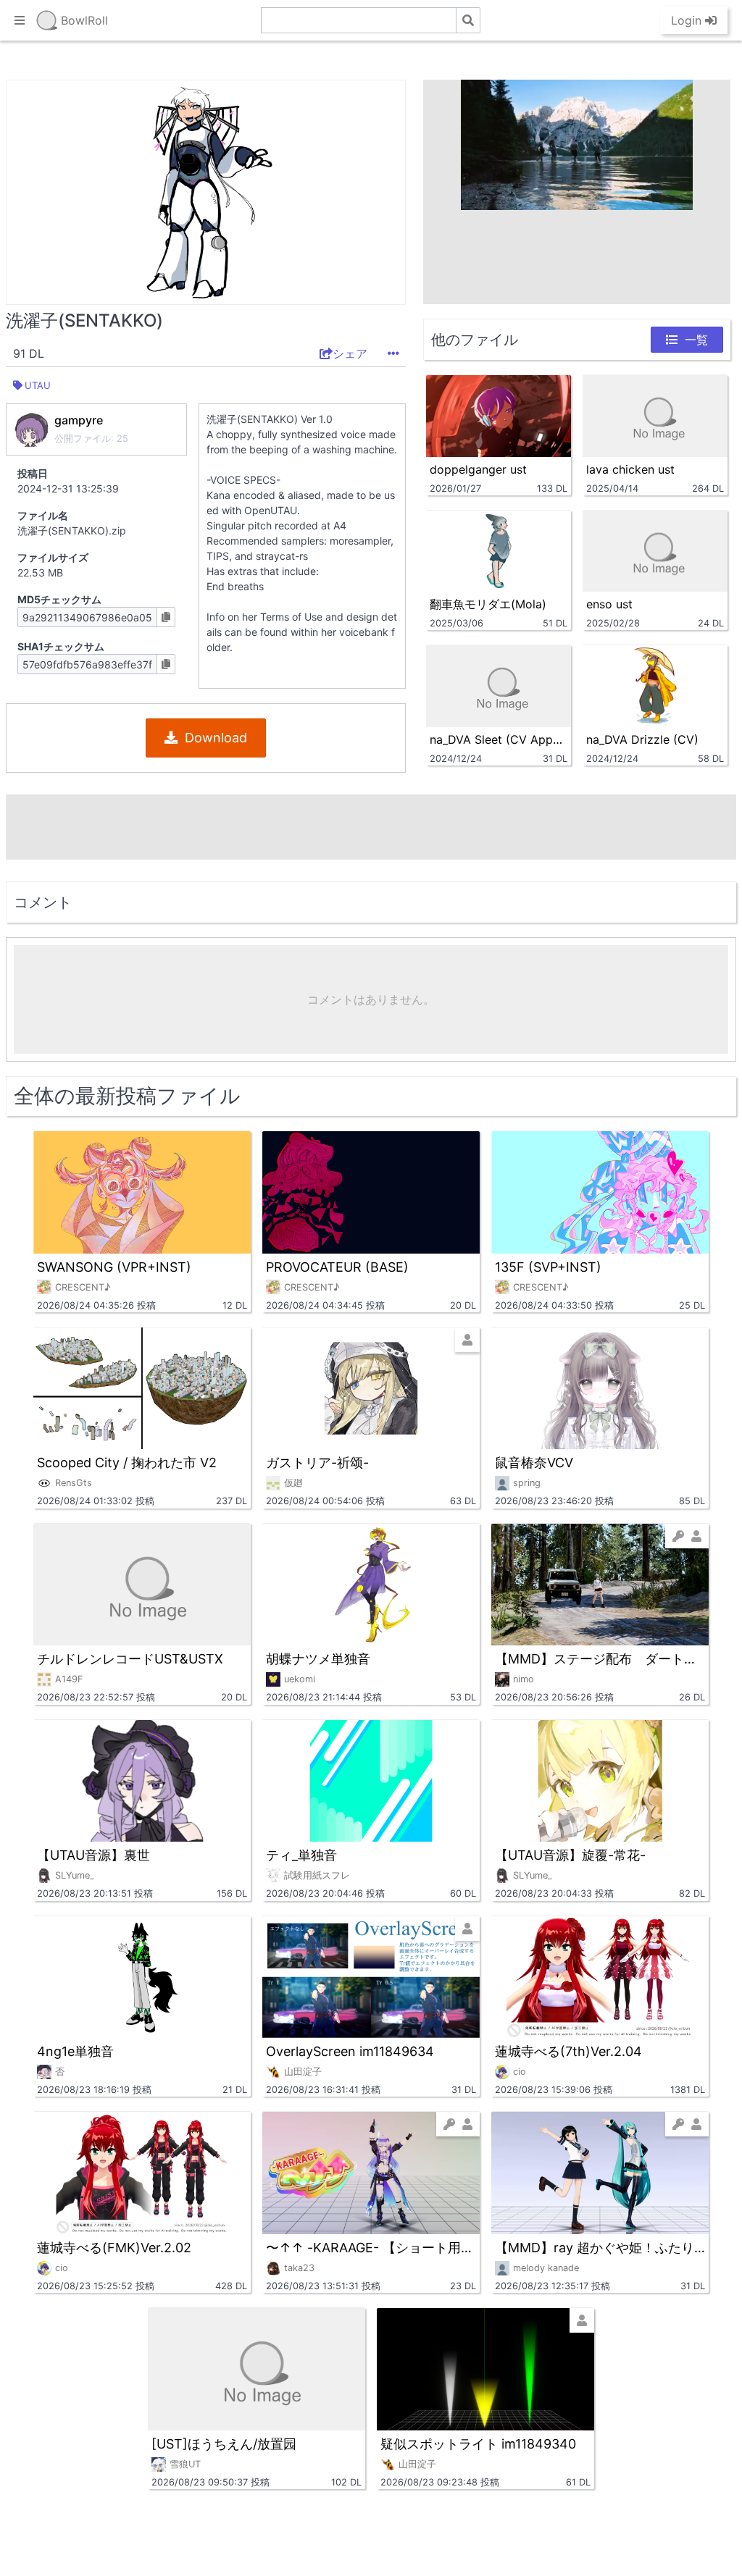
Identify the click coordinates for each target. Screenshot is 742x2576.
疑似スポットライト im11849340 (478, 2444)
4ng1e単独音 (75, 2051)
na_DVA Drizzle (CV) (642, 739)
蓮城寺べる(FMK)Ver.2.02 (114, 2248)
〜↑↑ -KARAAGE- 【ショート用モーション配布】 (371, 2248)
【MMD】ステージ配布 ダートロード (600, 1659)
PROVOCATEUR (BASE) (337, 1267)
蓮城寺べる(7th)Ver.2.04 (568, 2051)
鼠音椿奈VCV (534, 1463)
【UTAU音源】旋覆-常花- (570, 1855)
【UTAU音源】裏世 (93, 1855)
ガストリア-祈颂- (317, 1463)
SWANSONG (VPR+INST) (114, 1267)
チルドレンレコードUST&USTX (130, 1659)
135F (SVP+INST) (548, 1267)
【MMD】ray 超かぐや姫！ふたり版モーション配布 (600, 2248)
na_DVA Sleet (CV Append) (499, 739)
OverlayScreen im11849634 (350, 2051)
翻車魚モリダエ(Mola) (488, 604)
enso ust (609, 604)
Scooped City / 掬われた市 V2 (127, 1463)
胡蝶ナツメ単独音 (318, 1659)
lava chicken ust (630, 469)
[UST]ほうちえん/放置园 (224, 2444)
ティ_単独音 (301, 1855)
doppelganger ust (478, 469)
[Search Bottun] (468, 20)
